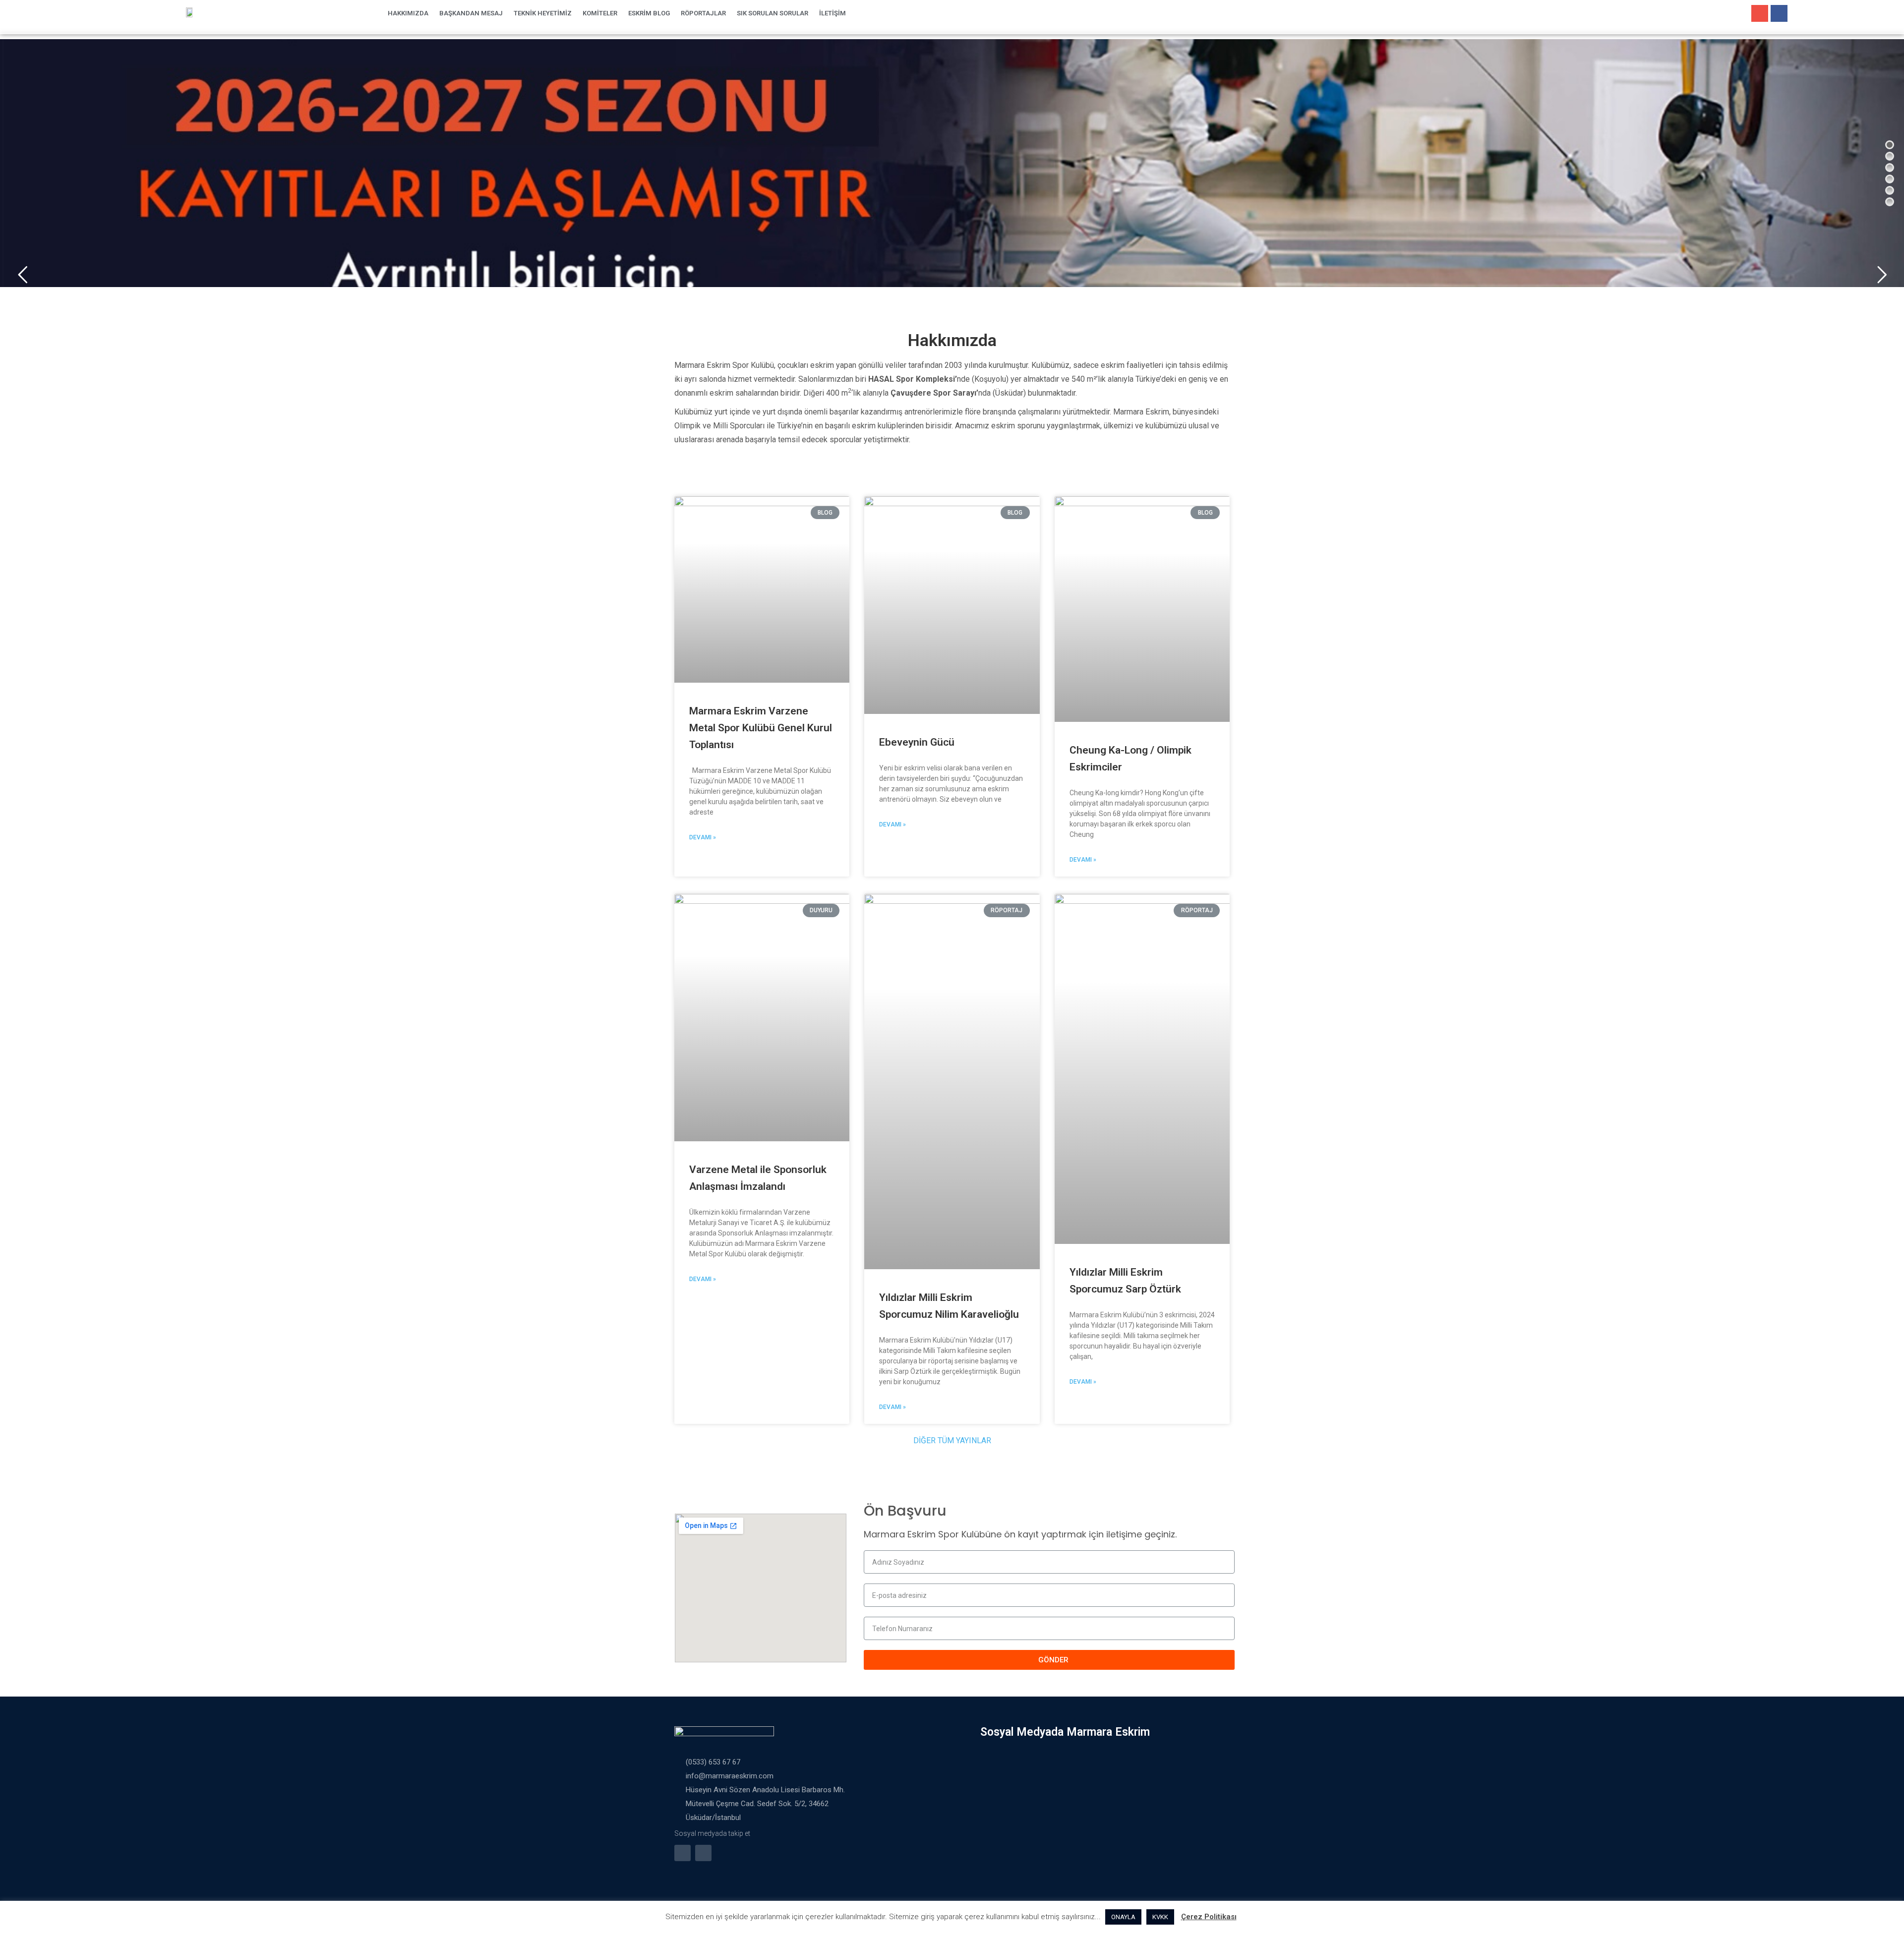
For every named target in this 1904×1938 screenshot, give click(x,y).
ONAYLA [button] (1123, 1917)
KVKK (1160, 1917)
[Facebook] (1779, 13)
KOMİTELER (600, 13)
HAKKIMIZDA (408, 13)
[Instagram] (1760, 13)
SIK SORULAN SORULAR (773, 13)
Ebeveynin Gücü (917, 742)
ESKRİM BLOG (649, 13)
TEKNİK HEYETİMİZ (543, 13)
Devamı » (703, 837)
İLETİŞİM (833, 13)
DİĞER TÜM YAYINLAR (952, 1440)
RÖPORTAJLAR (703, 13)
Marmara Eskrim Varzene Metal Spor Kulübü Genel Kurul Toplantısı (761, 728)
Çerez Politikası (1209, 1917)
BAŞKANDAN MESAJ (471, 13)
